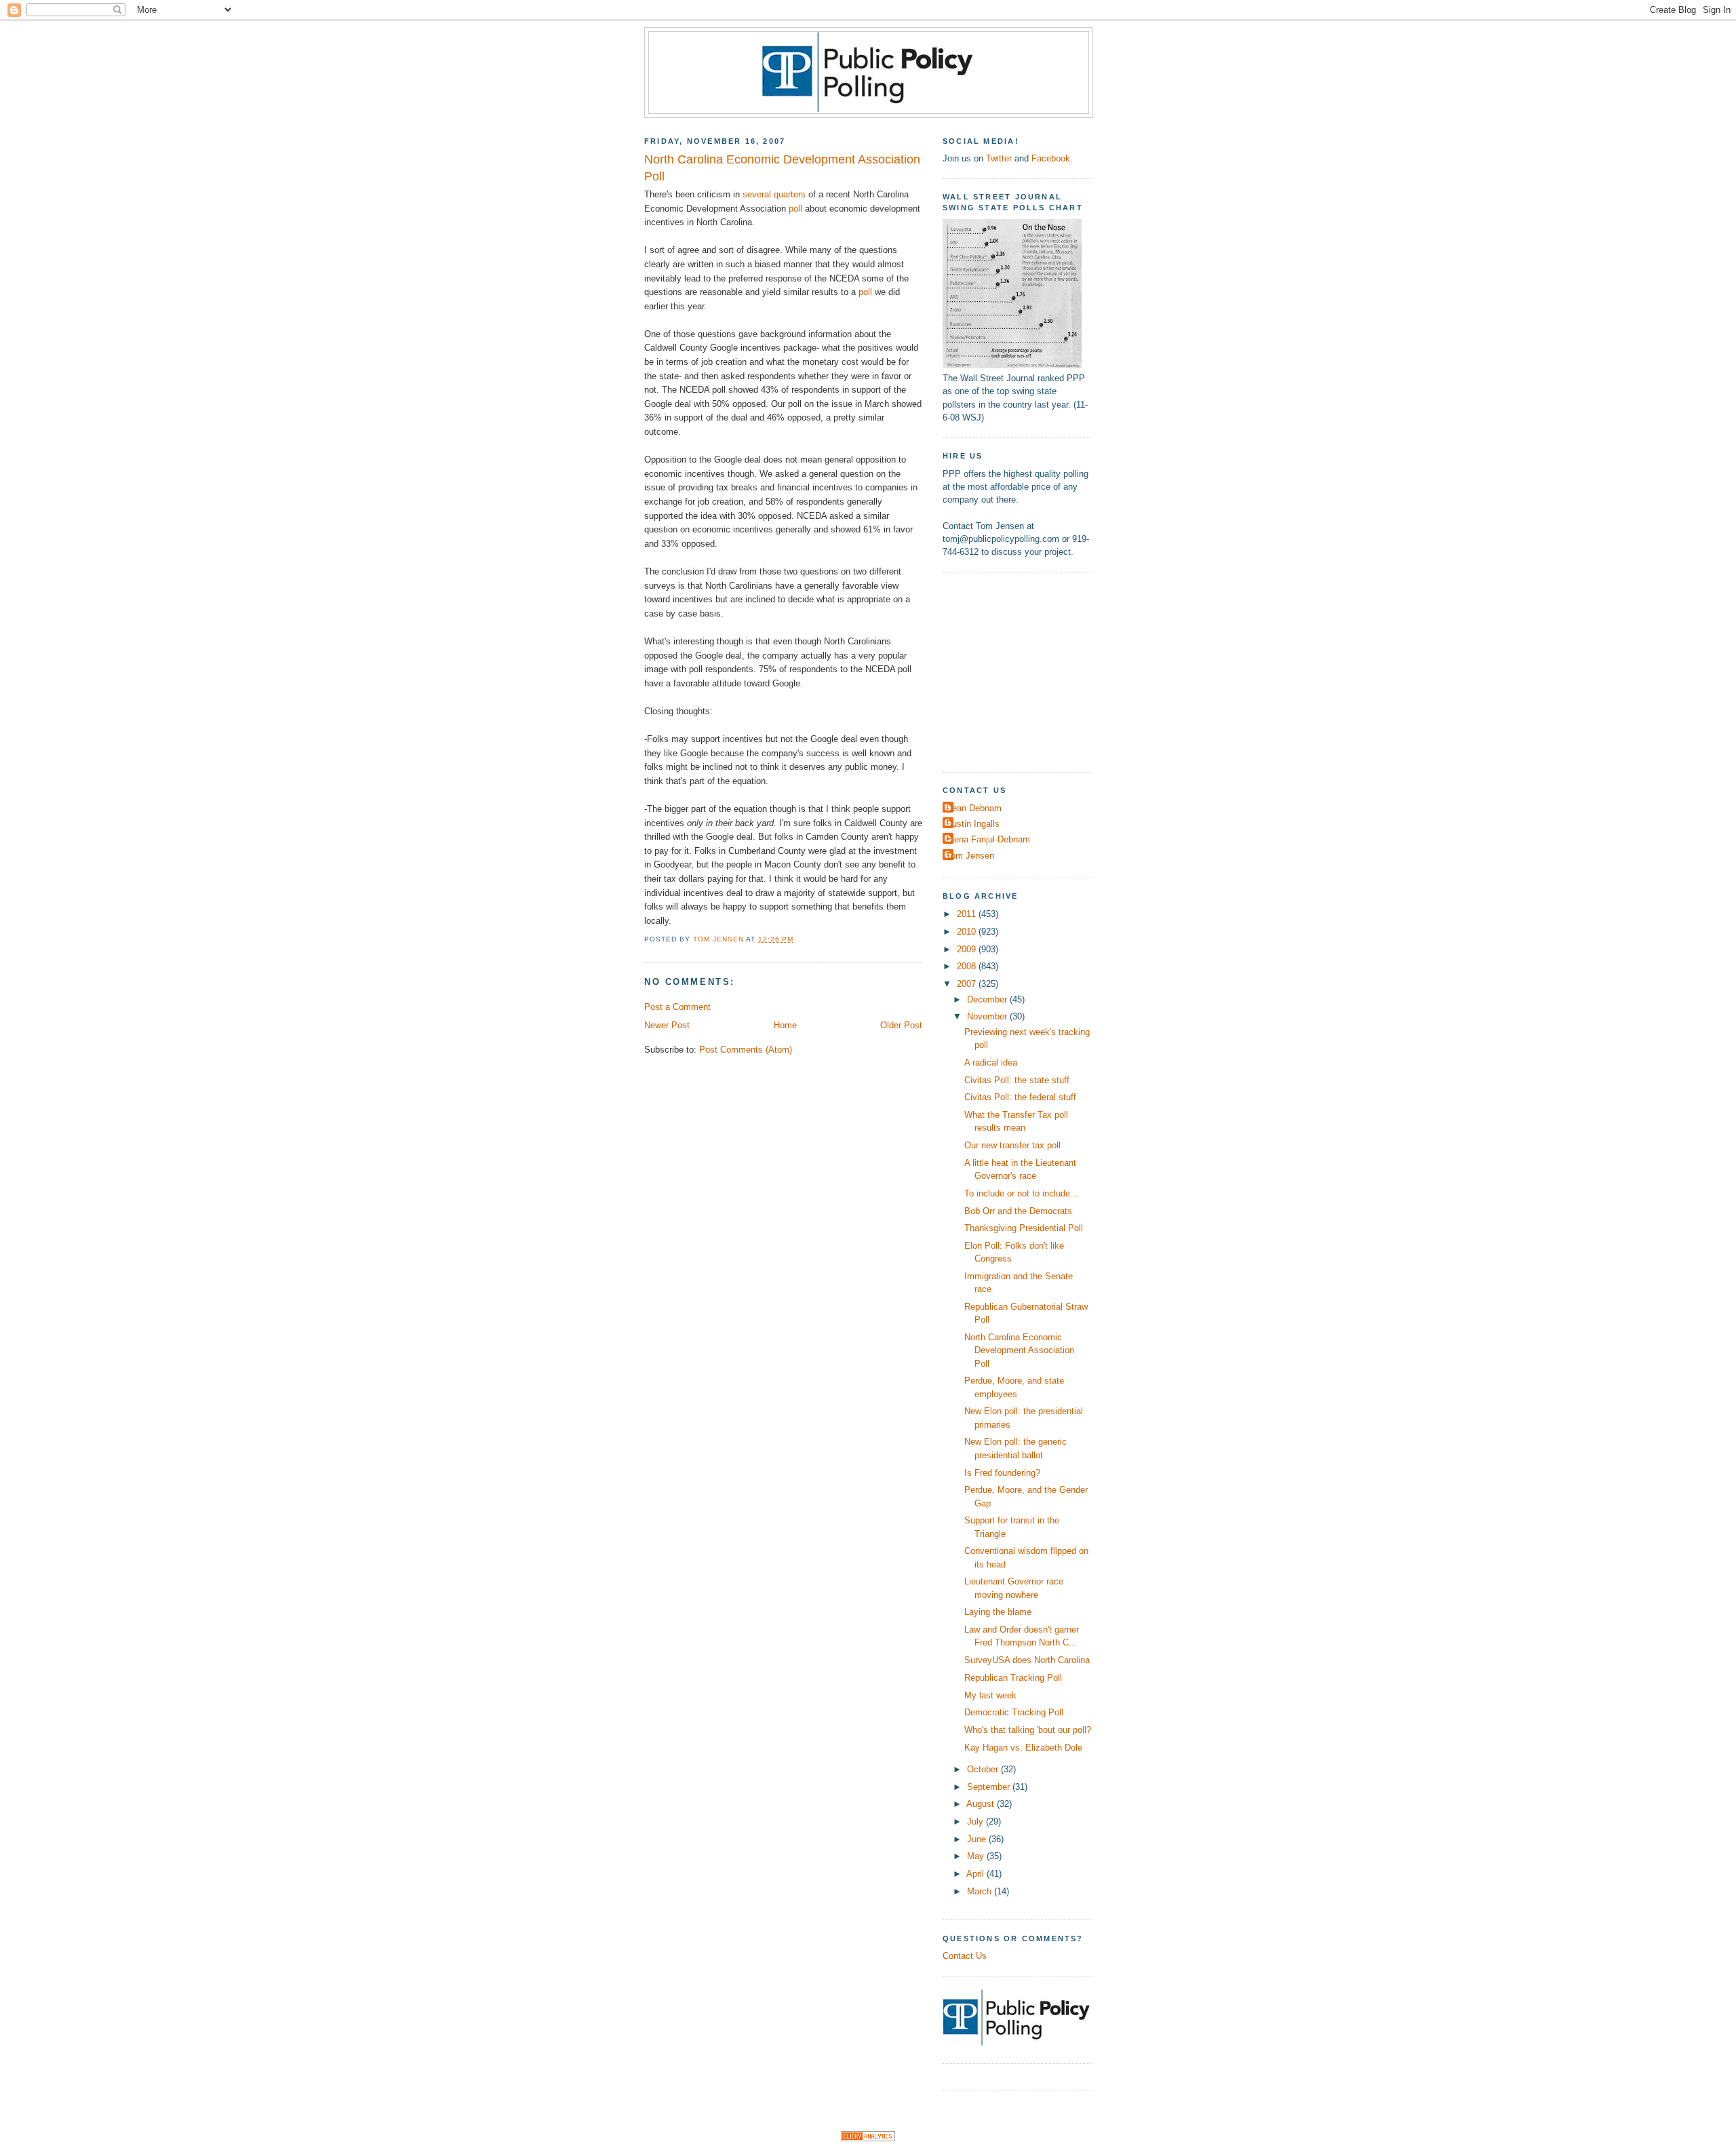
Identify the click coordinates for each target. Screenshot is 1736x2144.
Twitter (999, 158)
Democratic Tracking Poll (1014, 1712)
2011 (968, 914)
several (757, 194)
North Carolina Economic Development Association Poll (1019, 1350)
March (981, 1891)
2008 (968, 966)
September (990, 1787)
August (982, 1804)
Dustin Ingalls (973, 824)
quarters (790, 194)
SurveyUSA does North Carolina (1027, 1660)
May (977, 1856)
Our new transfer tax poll (1012, 1145)
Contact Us (965, 1956)
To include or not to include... (1021, 1193)
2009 (968, 949)
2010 (968, 932)
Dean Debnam (974, 808)
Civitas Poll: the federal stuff (1020, 1097)
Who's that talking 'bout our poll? (1028, 1730)
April (976, 1874)
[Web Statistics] (868, 2138)
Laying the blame (998, 1612)
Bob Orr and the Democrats (1018, 1211)
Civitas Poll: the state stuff (1017, 1080)
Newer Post (667, 1025)
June (978, 1839)
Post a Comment (677, 1007)
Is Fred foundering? (1002, 1473)
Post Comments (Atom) (746, 1050)
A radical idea (991, 1063)
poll (795, 209)
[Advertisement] (1027, 670)
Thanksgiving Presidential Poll (1024, 1228)
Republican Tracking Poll (1013, 1678)
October (984, 1769)
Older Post (901, 1025)
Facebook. (1052, 158)
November (988, 1016)
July (976, 1821)
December (988, 999)
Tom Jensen (970, 856)
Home (785, 1025)
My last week (990, 1695)
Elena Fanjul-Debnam (988, 839)
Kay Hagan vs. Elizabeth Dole (1023, 1748)
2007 (968, 984)
